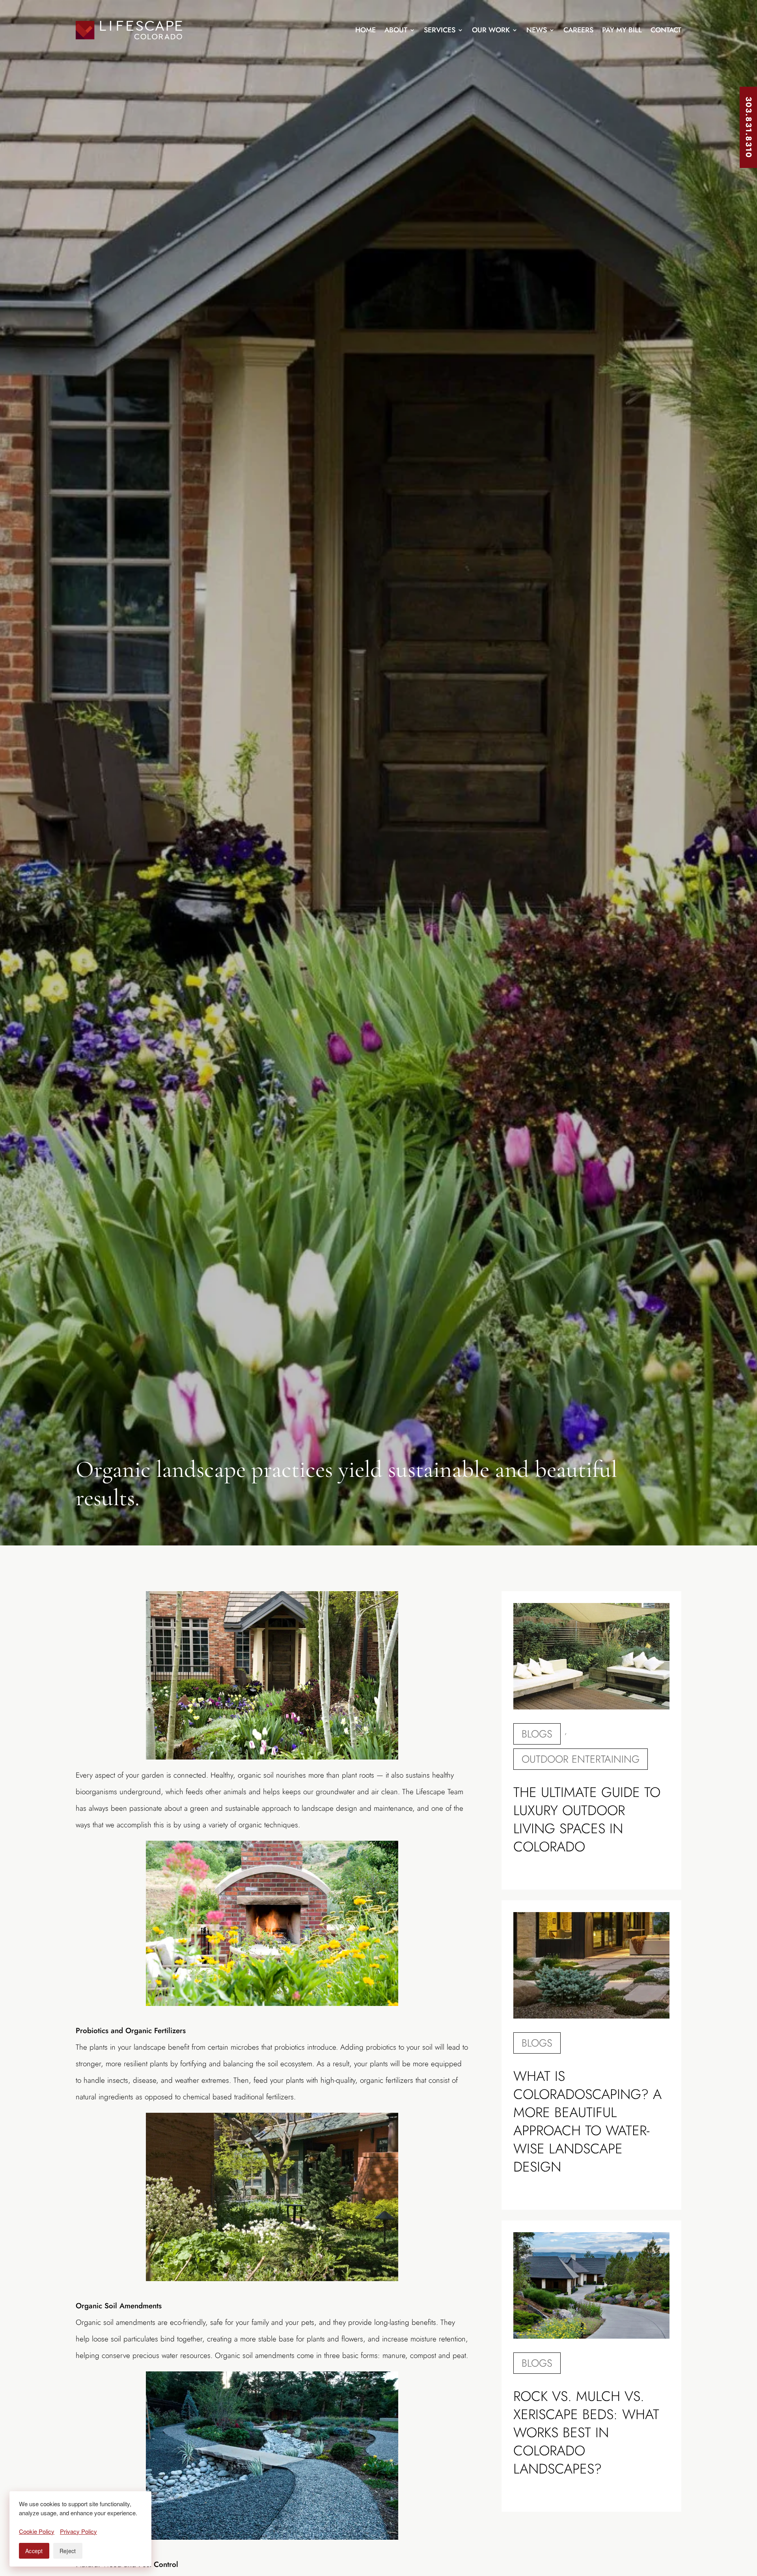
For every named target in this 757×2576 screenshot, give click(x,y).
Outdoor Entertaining (581, 1759)
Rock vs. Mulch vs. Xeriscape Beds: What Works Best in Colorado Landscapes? (586, 2432)
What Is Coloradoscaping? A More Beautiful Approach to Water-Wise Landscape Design (587, 2121)
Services (440, 30)
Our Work (491, 30)
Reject (68, 2551)
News (537, 30)
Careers (578, 30)
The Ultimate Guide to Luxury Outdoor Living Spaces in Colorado (587, 1819)
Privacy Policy (78, 2531)
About (396, 30)
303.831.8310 (749, 127)
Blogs (537, 1734)
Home (365, 30)
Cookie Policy (37, 2531)
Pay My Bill (622, 30)
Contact (666, 30)
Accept (34, 2551)
